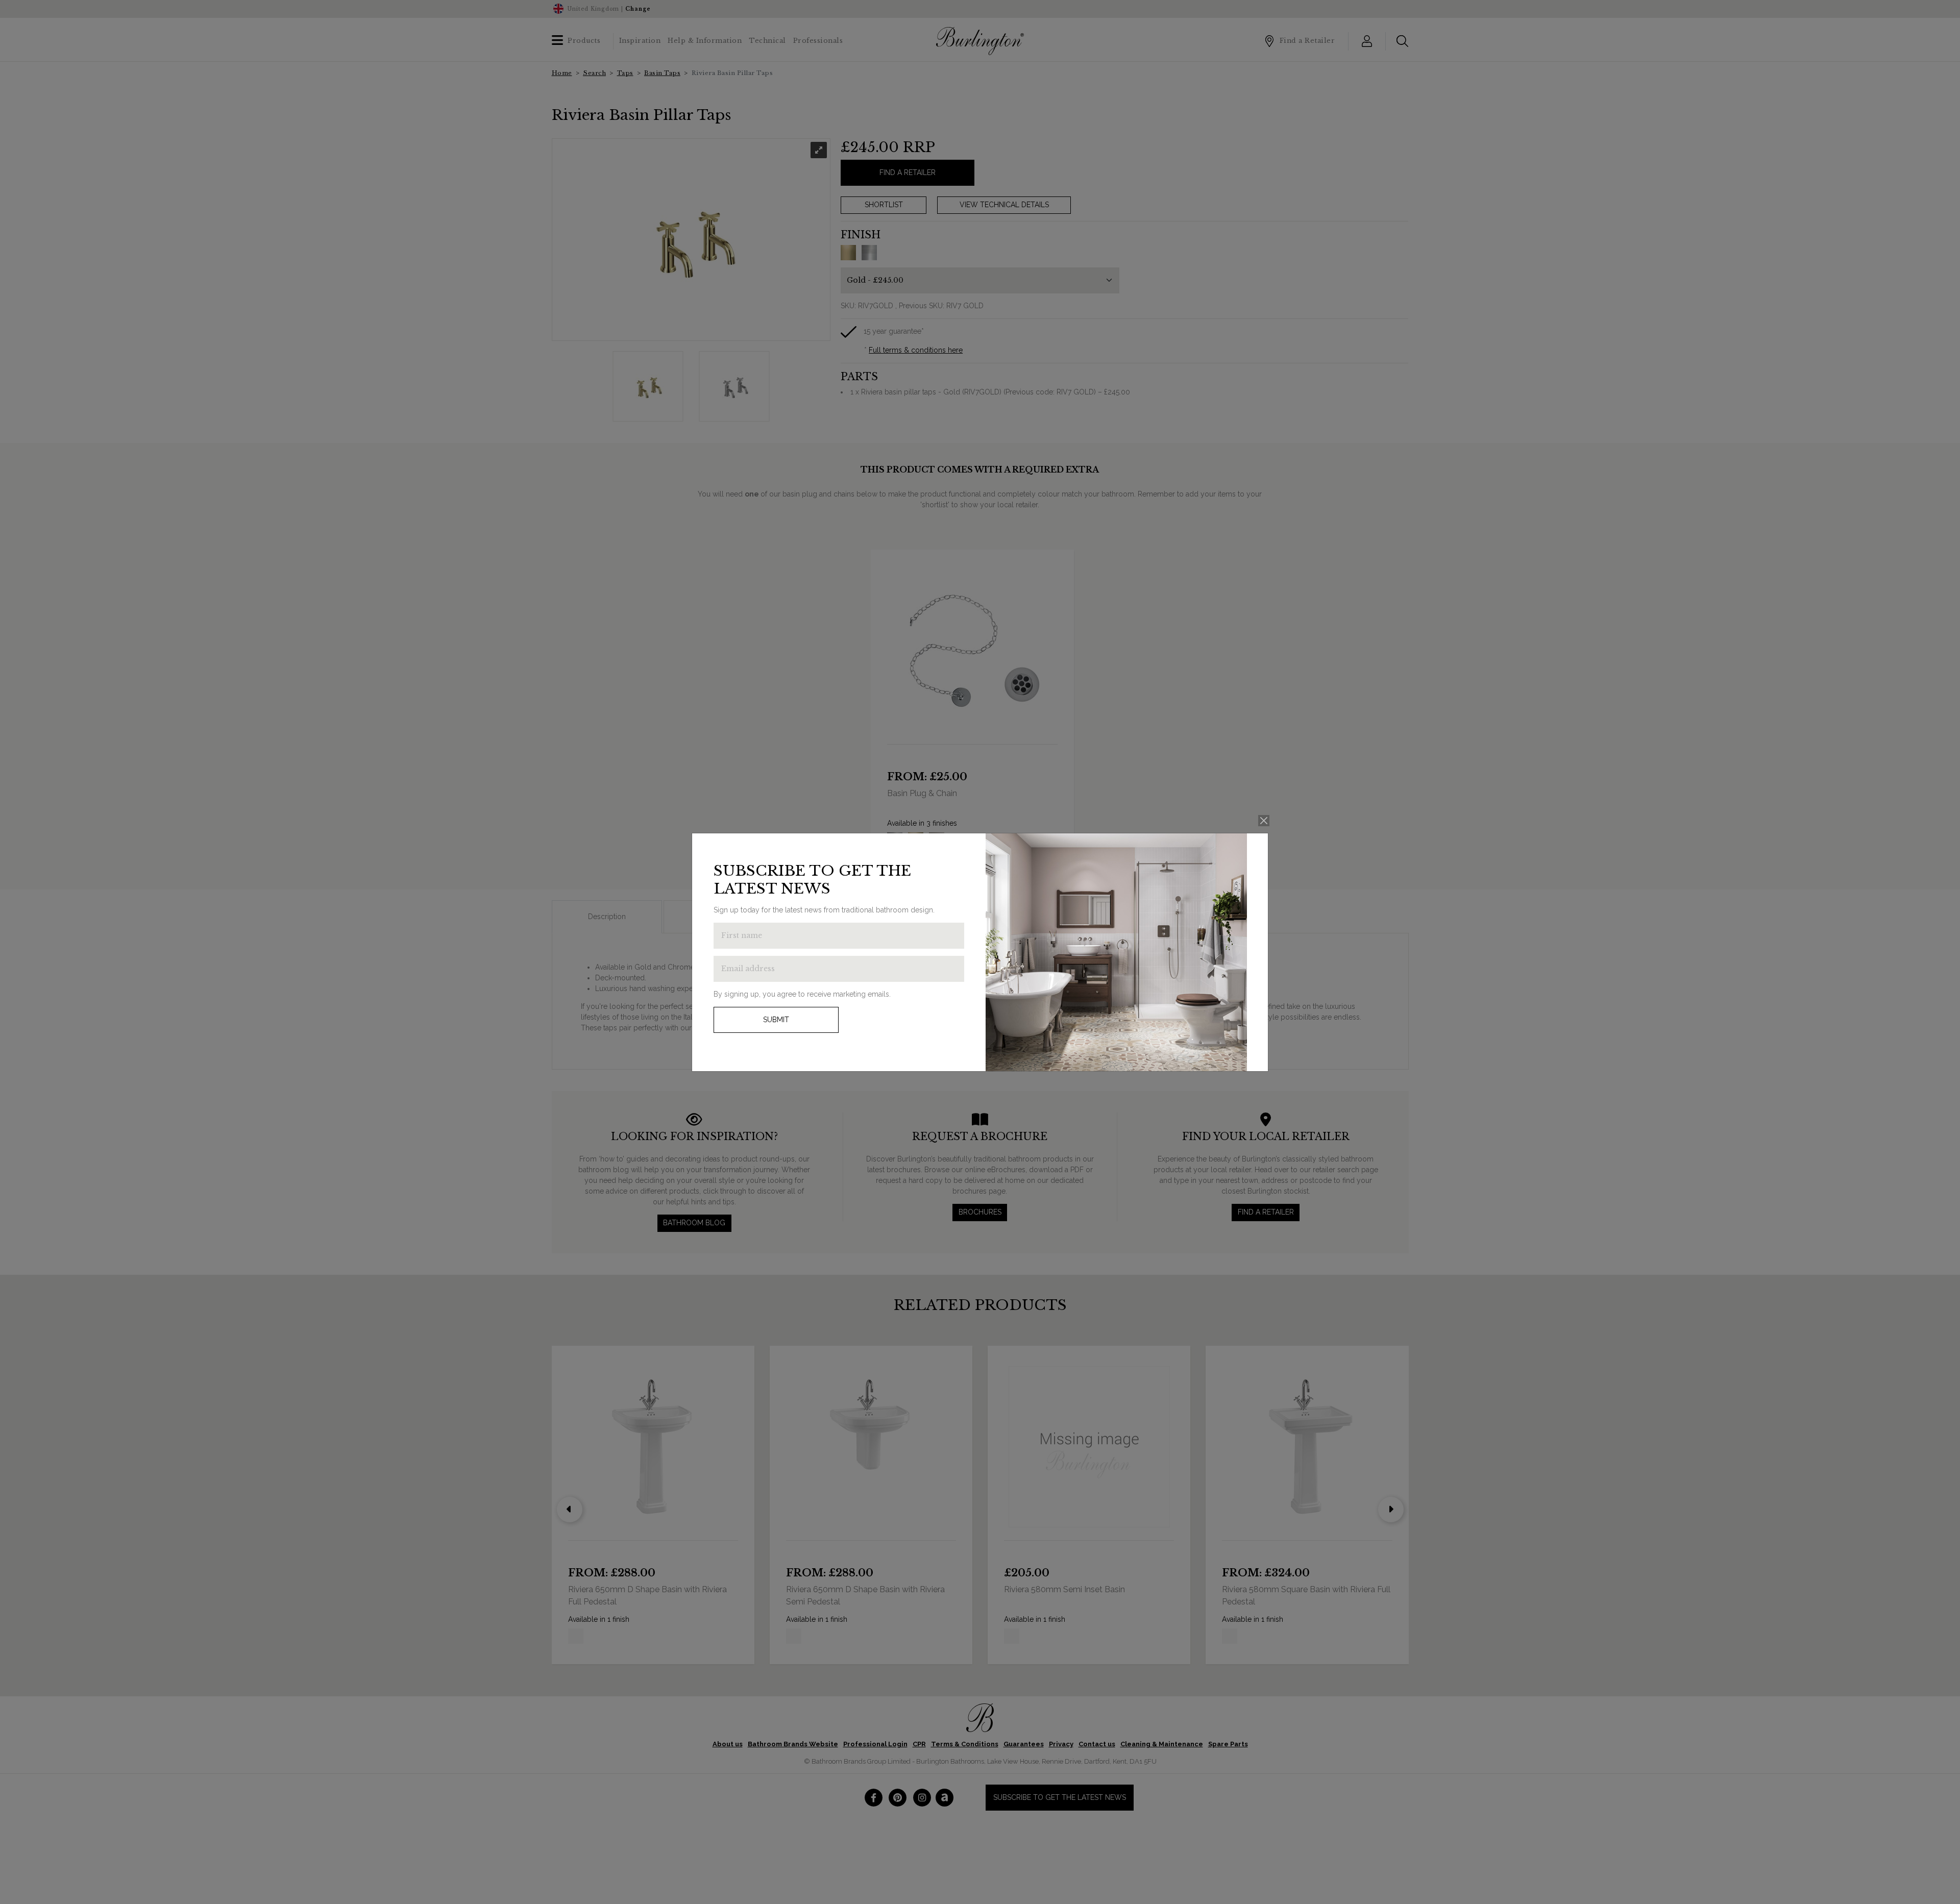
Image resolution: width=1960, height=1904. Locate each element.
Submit (776, 1020)
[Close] (1264, 821)
